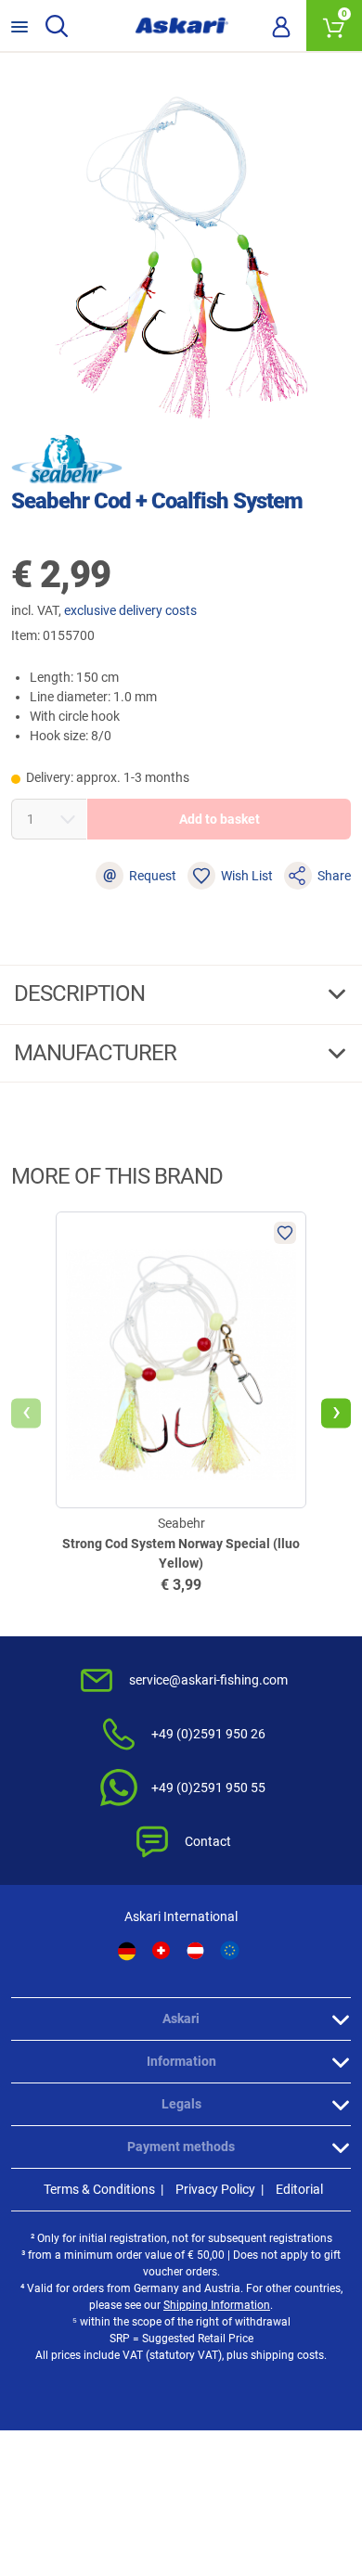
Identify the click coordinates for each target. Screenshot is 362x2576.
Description (82, 993)
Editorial (299, 2189)
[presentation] (26, 1414)
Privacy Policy (215, 2189)
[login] (281, 26)
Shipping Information (217, 2305)
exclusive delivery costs (130, 610)
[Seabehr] (67, 459)
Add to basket (220, 819)
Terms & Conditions (99, 2189)
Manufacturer (97, 1053)
